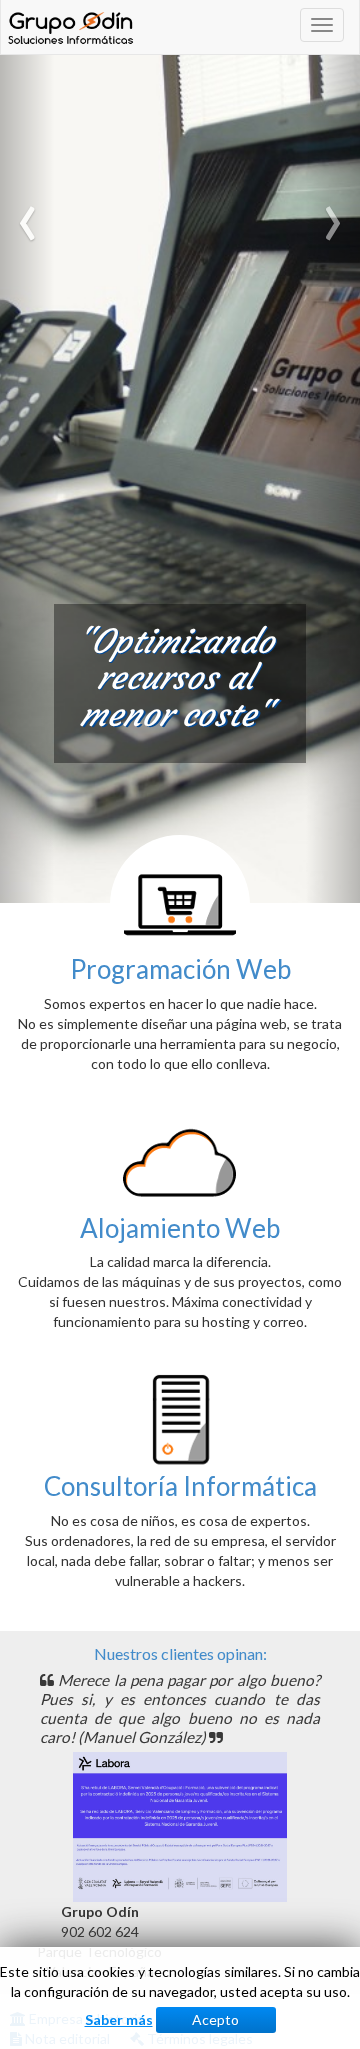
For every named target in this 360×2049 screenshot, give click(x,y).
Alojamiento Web (180, 1228)
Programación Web (180, 969)
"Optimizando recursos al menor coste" (175, 678)
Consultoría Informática (180, 1486)
